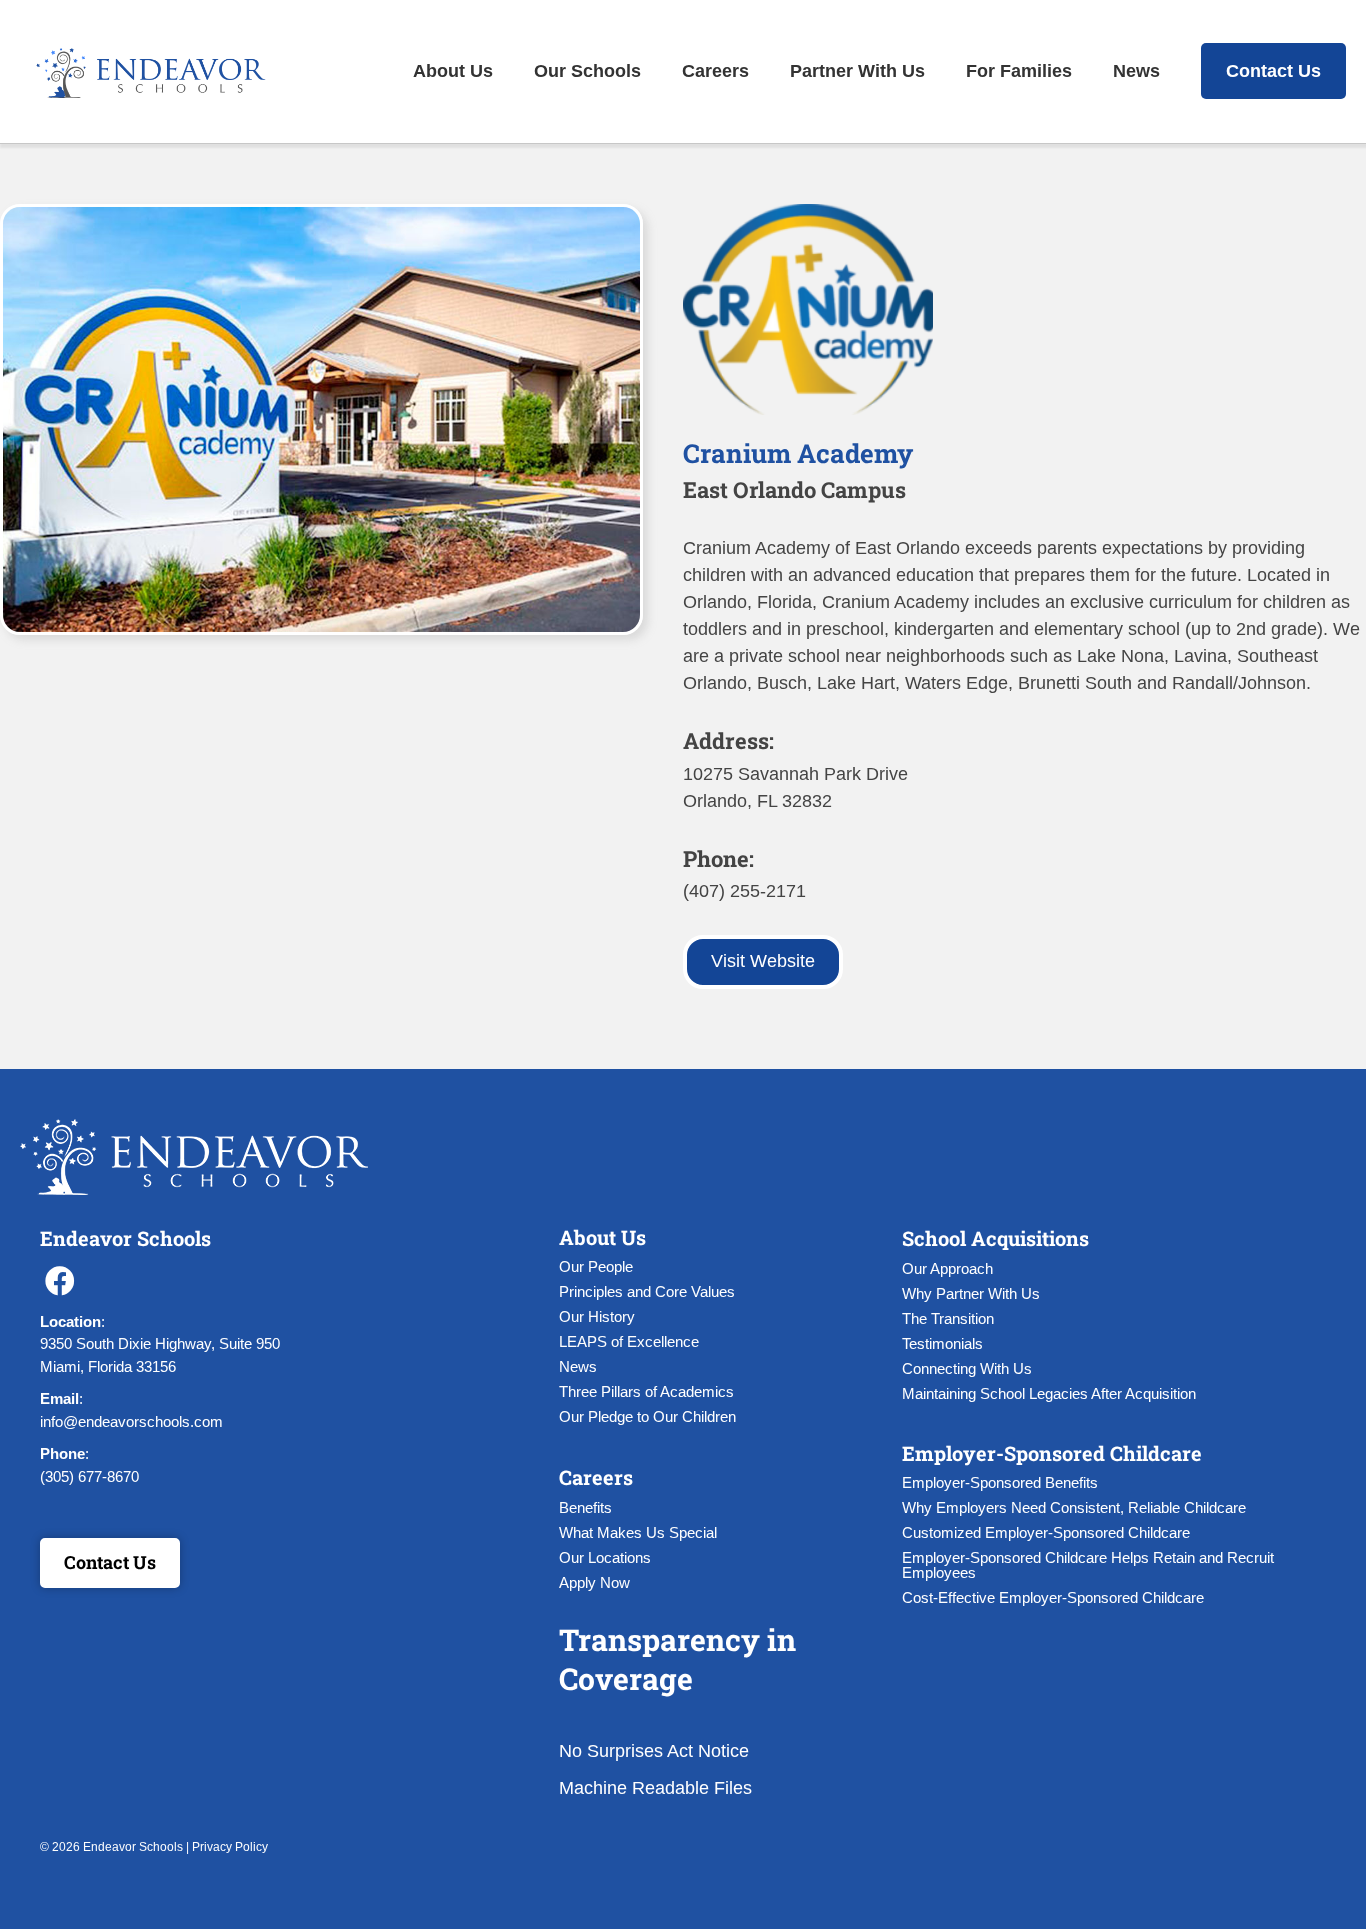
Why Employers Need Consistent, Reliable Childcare (1074, 1507)
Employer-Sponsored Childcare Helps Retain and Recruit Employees (1088, 1565)
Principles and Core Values (647, 1291)
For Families (1019, 71)
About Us (453, 71)
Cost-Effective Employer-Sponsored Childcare (1053, 1597)
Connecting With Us (967, 1368)
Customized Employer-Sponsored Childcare (1046, 1532)
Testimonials (942, 1343)
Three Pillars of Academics (646, 1391)
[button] (60, 1281)
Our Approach (947, 1268)
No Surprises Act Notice (654, 1751)
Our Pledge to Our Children (647, 1416)
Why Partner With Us (971, 1293)
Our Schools (587, 71)
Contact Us (1273, 71)
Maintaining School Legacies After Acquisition (1049, 1393)
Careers (715, 71)
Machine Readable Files (655, 1788)
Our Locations (605, 1557)
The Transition (948, 1318)
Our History (597, 1316)
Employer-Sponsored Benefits (1000, 1482)
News (1136, 71)
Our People (596, 1266)
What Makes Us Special (638, 1532)
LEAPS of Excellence (629, 1341)
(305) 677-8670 (89, 1476)
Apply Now (594, 1582)
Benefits (585, 1507)
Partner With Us (857, 71)
